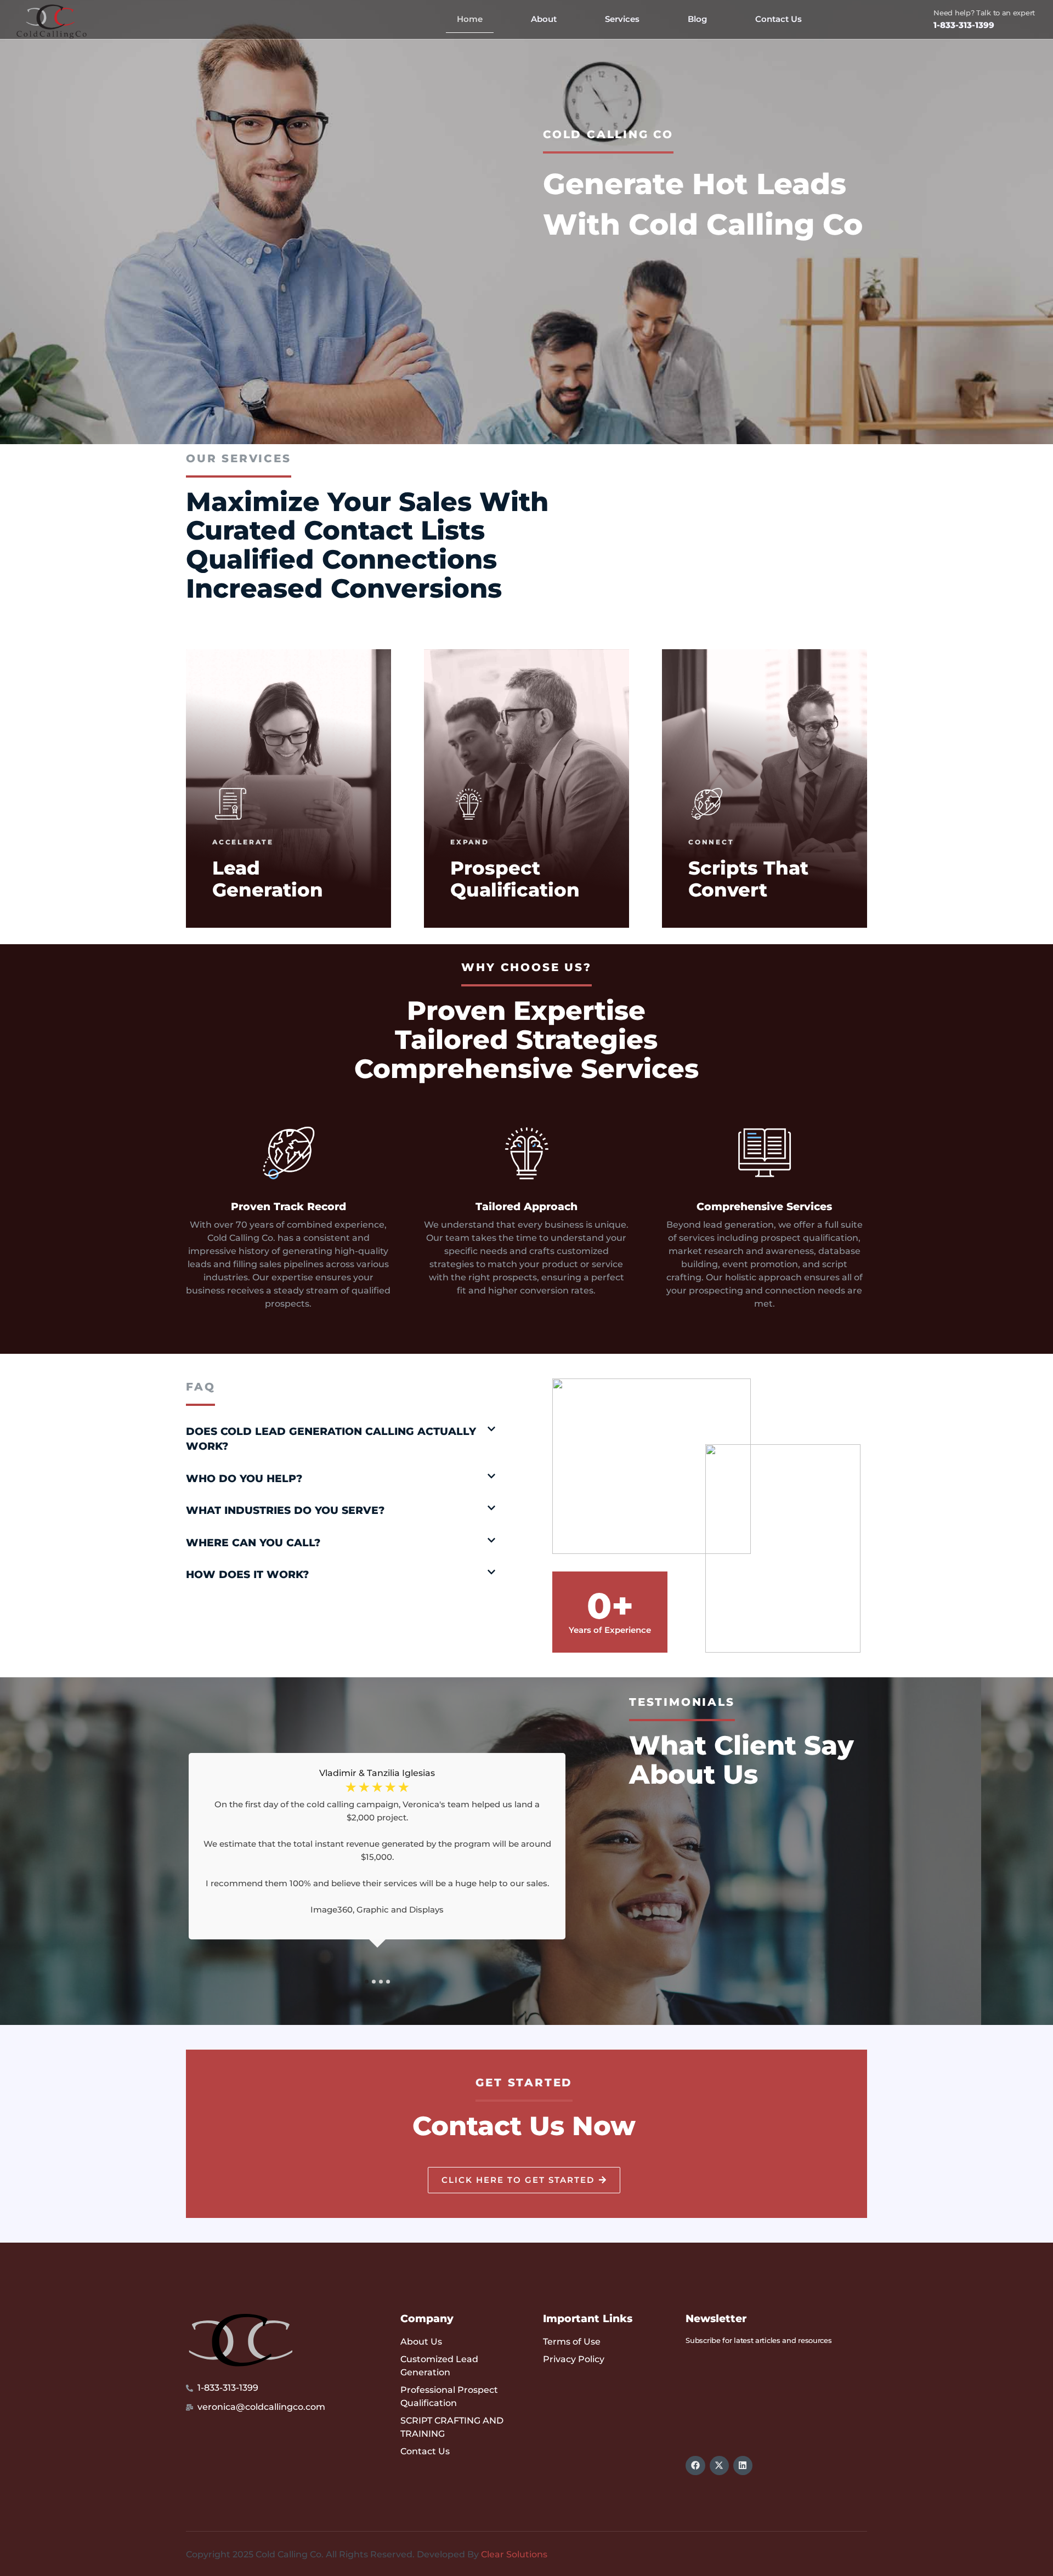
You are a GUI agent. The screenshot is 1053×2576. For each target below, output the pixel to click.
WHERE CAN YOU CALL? (253, 1543)
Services (622, 19)
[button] (341, 1439)
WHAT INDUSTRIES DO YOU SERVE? (285, 1510)
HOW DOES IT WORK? (247, 1574)
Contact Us (779, 19)
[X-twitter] (719, 2466)
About (544, 19)
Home (470, 19)
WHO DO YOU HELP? (244, 1479)
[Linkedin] (743, 2466)
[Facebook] (695, 2466)
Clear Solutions (514, 2554)
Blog (697, 19)
